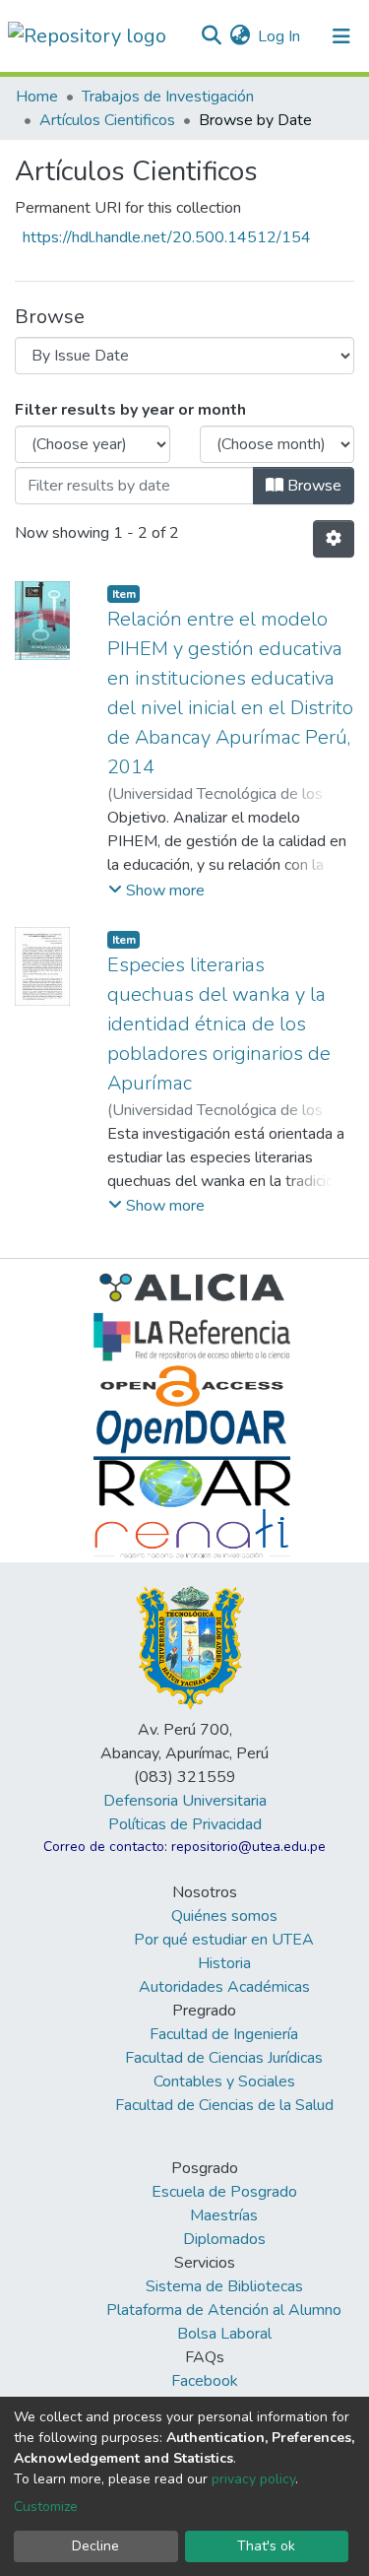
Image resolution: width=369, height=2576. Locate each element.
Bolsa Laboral (224, 2334)
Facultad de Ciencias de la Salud (224, 2105)
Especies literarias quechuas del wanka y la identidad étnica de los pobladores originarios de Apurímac (219, 1024)
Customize (46, 2507)
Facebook (205, 2381)
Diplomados (224, 2239)
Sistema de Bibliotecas (224, 2286)
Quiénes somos (224, 1916)
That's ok (266, 2546)
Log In (280, 36)
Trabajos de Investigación (168, 97)
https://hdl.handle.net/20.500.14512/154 (167, 237)
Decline (95, 2546)
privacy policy (253, 2479)
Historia (224, 1963)
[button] (240, 36)
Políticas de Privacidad (185, 1824)
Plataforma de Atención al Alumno (224, 2310)
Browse (312, 486)
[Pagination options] (334, 539)
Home (37, 97)
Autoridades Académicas (224, 1987)
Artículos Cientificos (107, 120)
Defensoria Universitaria (185, 1801)
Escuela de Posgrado (224, 2192)
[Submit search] (211, 36)
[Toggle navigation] (341, 36)
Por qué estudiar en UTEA (224, 1940)
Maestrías (224, 2215)
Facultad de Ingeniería (224, 2034)
